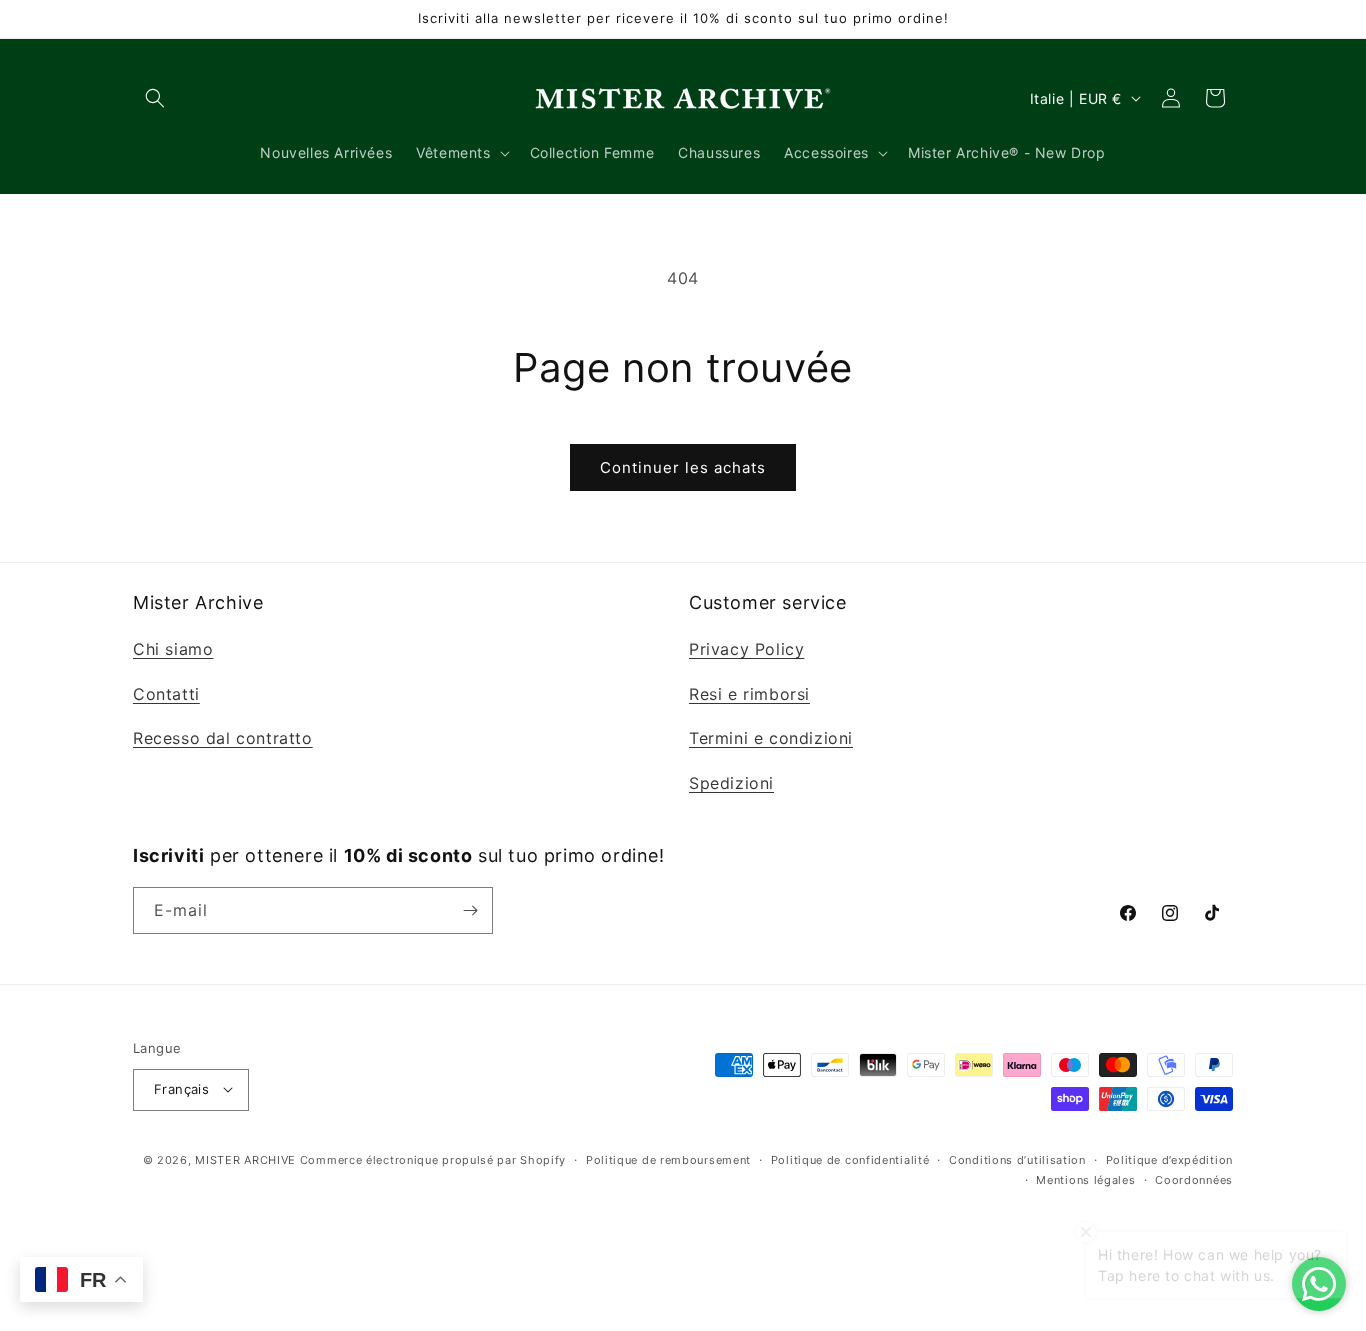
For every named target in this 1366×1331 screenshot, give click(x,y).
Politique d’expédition (1169, 1159)
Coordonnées (1194, 1180)
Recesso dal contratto (223, 738)
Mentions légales (1085, 1180)
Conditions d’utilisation (1017, 1159)
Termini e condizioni (771, 738)
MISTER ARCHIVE (245, 1159)
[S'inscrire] (470, 910)
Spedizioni (731, 783)
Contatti (166, 693)
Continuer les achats (683, 467)
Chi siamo (173, 648)
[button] (155, 98)
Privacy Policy (746, 648)
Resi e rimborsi (749, 693)
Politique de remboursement (668, 1159)
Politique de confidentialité (850, 1159)
